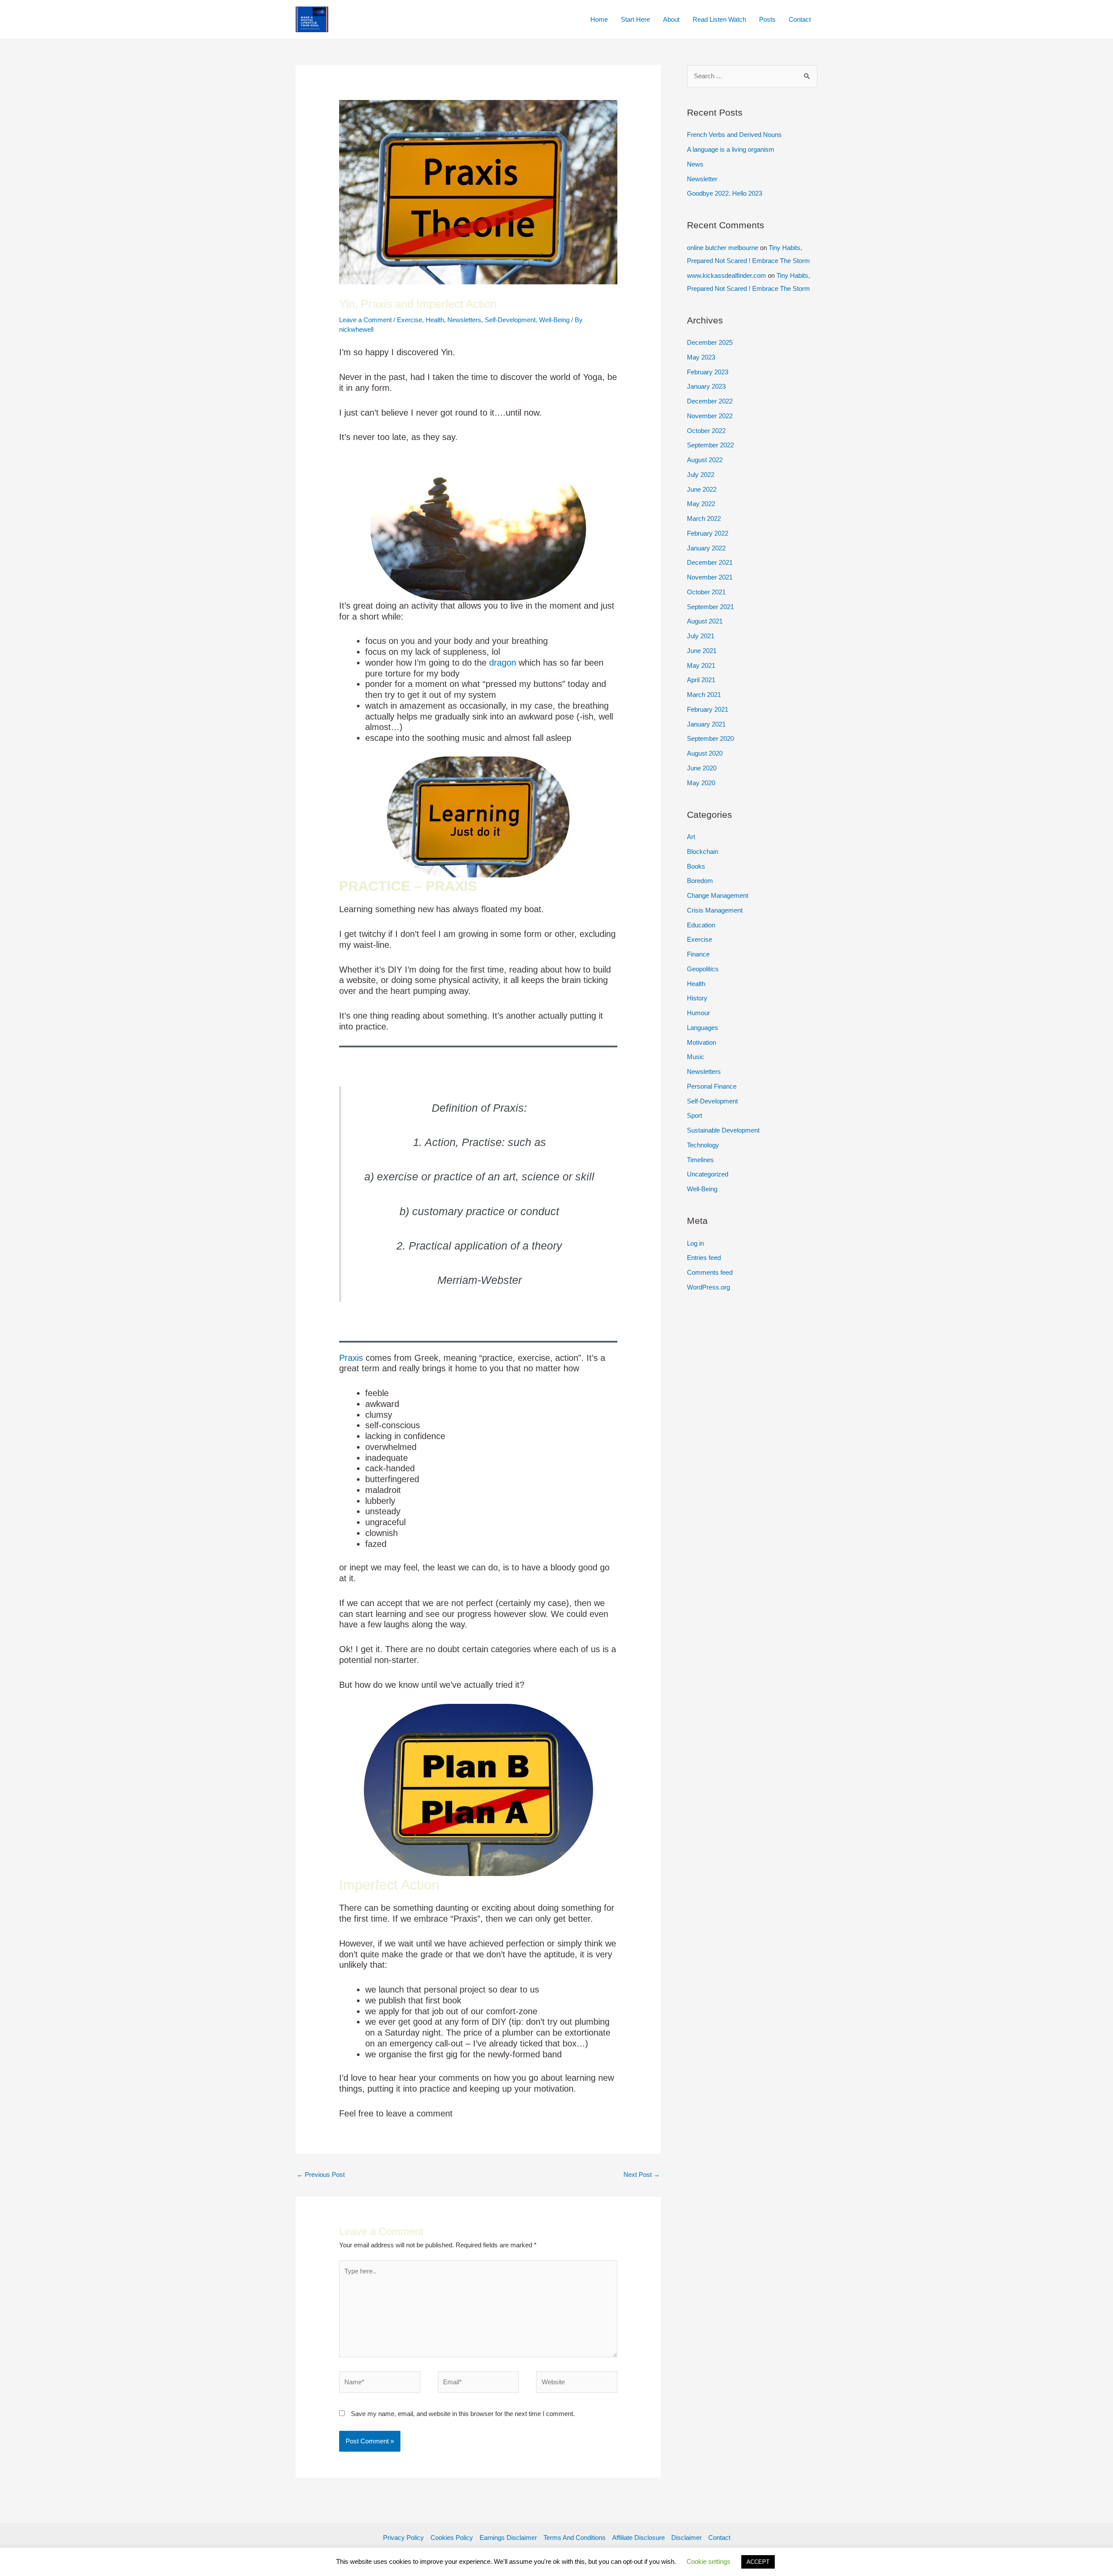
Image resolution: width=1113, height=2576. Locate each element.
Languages (703, 1028)
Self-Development (510, 320)
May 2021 (701, 665)
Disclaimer (686, 2538)
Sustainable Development (723, 1130)
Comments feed (710, 1272)
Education (701, 925)
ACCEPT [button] (758, 2562)
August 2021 (705, 621)
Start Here (635, 19)
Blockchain (703, 851)
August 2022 (705, 460)
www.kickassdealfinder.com (726, 275)
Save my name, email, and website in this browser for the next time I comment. (463, 2414)
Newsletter (702, 179)
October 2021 (706, 592)
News (695, 164)
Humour (698, 1013)
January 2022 (706, 548)
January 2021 (706, 724)
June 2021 (702, 651)
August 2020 (705, 753)
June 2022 (702, 489)
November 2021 (710, 577)
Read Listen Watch (719, 19)
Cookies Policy (452, 2538)
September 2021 (710, 607)
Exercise (410, 320)
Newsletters (464, 320)
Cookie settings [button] (708, 2561)
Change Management (718, 895)
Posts (767, 19)
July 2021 (701, 636)
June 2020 (702, 768)
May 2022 (701, 504)
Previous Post (321, 2174)
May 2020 (701, 783)
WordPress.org (708, 1287)
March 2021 (704, 695)
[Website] (577, 2384)
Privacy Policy (403, 2538)
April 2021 (701, 680)
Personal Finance (712, 1086)
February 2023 (708, 372)
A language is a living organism (731, 149)
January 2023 (706, 386)
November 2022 (710, 416)
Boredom (700, 881)
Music (696, 1057)
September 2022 (710, 445)
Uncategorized (708, 1174)
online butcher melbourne (723, 248)
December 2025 (710, 342)
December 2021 (710, 562)
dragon (503, 663)
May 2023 (701, 357)
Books (696, 866)
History (697, 998)
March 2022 (704, 518)
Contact (800, 19)
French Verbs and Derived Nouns (734, 135)
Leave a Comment (365, 320)
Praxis (351, 1358)
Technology (703, 1145)
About (671, 19)
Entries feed (704, 1258)
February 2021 (708, 709)
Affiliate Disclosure (638, 2538)
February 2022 (708, 533)
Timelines (700, 1160)
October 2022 (706, 431)
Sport (695, 1115)
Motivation (701, 1042)
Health (435, 320)
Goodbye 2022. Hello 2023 (725, 193)
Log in (695, 1243)
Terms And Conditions (575, 2538)
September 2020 (710, 738)
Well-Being (554, 320)
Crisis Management (715, 910)
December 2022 (710, 401)
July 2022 (701, 475)
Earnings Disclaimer (508, 2538)
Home (599, 19)
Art (691, 837)
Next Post (642, 2174)
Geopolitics (703, 969)
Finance (698, 954)
